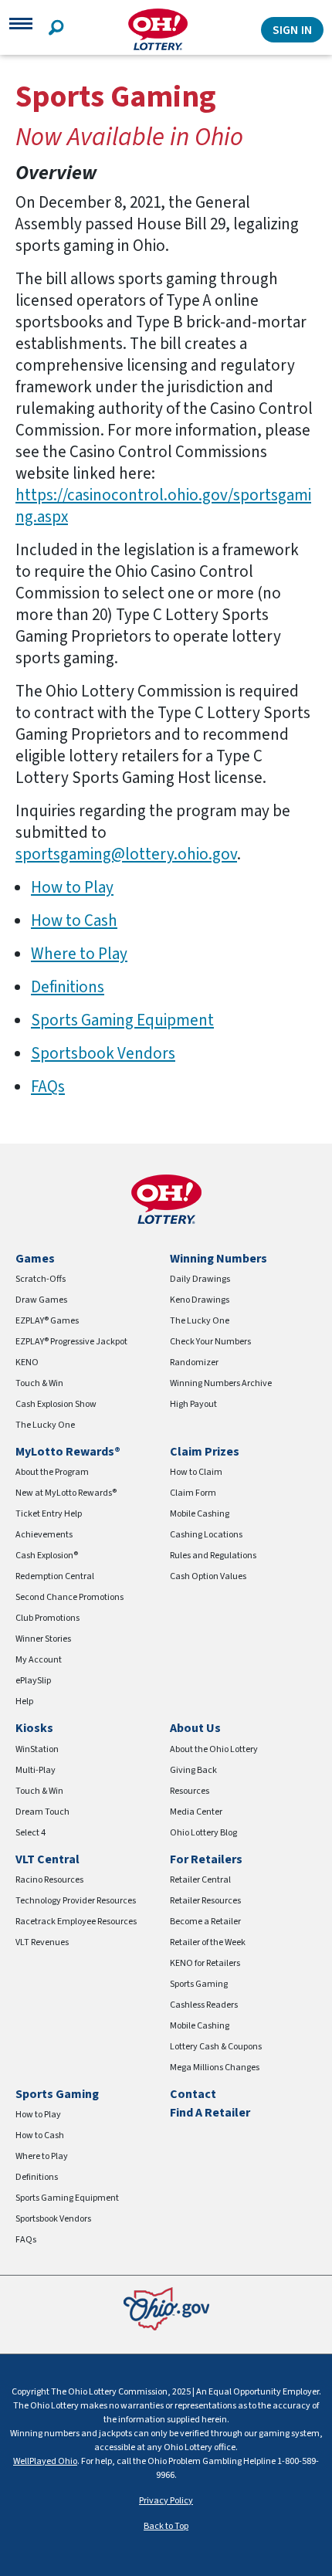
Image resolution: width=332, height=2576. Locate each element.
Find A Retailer (210, 2113)
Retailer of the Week (208, 1942)
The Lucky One (45, 1425)
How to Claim (196, 1472)
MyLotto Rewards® (68, 1452)
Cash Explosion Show (56, 1404)
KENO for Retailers (205, 1963)
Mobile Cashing (200, 1514)
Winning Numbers (219, 1259)
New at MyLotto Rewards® (66, 1493)
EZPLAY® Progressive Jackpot (71, 1342)
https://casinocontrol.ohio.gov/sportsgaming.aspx (163, 506)
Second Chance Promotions (69, 1597)
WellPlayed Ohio (45, 2461)
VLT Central (47, 1859)
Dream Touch (42, 1812)
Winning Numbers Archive (221, 1383)
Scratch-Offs (41, 1279)
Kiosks (34, 1728)
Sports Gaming (199, 1984)
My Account (39, 1660)
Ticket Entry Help (49, 1514)
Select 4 (30, 1833)
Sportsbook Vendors (103, 1053)
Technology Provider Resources (76, 1901)
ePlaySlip (33, 1681)
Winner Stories (43, 1639)
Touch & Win (39, 1383)
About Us (195, 1728)
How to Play (72, 887)
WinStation (37, 1749)
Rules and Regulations (213, 1556)
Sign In (292, 30)
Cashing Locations (206, 1535)
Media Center (196, 1812)
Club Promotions (47, 1618)
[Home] (158, 30)
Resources (190, 1791)
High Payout (193, 1404)
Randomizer (194, 1363)
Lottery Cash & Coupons (216, 2047)
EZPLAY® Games (47, 1321)
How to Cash (74, 920)
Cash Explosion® (47, 1556)
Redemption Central (55, 1576)
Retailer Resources (205, 1901)
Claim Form (193, 1493)
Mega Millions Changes (215, 2068)
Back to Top (166, 2526)
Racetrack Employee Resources (76, 1922)
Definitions (68, 987)
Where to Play (79, 954)
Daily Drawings (200, 1279)
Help (24, 1702)
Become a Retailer (205, 1922)
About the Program (52, 1472)
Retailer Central (200, 1880)
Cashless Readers (204, 2005)
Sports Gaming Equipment (122, 1020)
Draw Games (41, 1300)
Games (35, 1259)
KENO (27, 1363)
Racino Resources (49, 1880)
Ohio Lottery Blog (203, 1833)
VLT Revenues (42, 1942)
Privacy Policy (166, 2501)
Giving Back (193, 1770)
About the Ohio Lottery (214, 1749)
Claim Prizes (205, 1452)
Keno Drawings (200, 1300)
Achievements (44, 1535)
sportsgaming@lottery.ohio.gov (126, 854)
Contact (193, 2094)
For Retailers (206, 1859)
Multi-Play (36, 1770)
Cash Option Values (208, 1576)
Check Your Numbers (210, 1342)
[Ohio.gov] (166, 2308)
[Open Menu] (21, 29)
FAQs (48, 1086)
